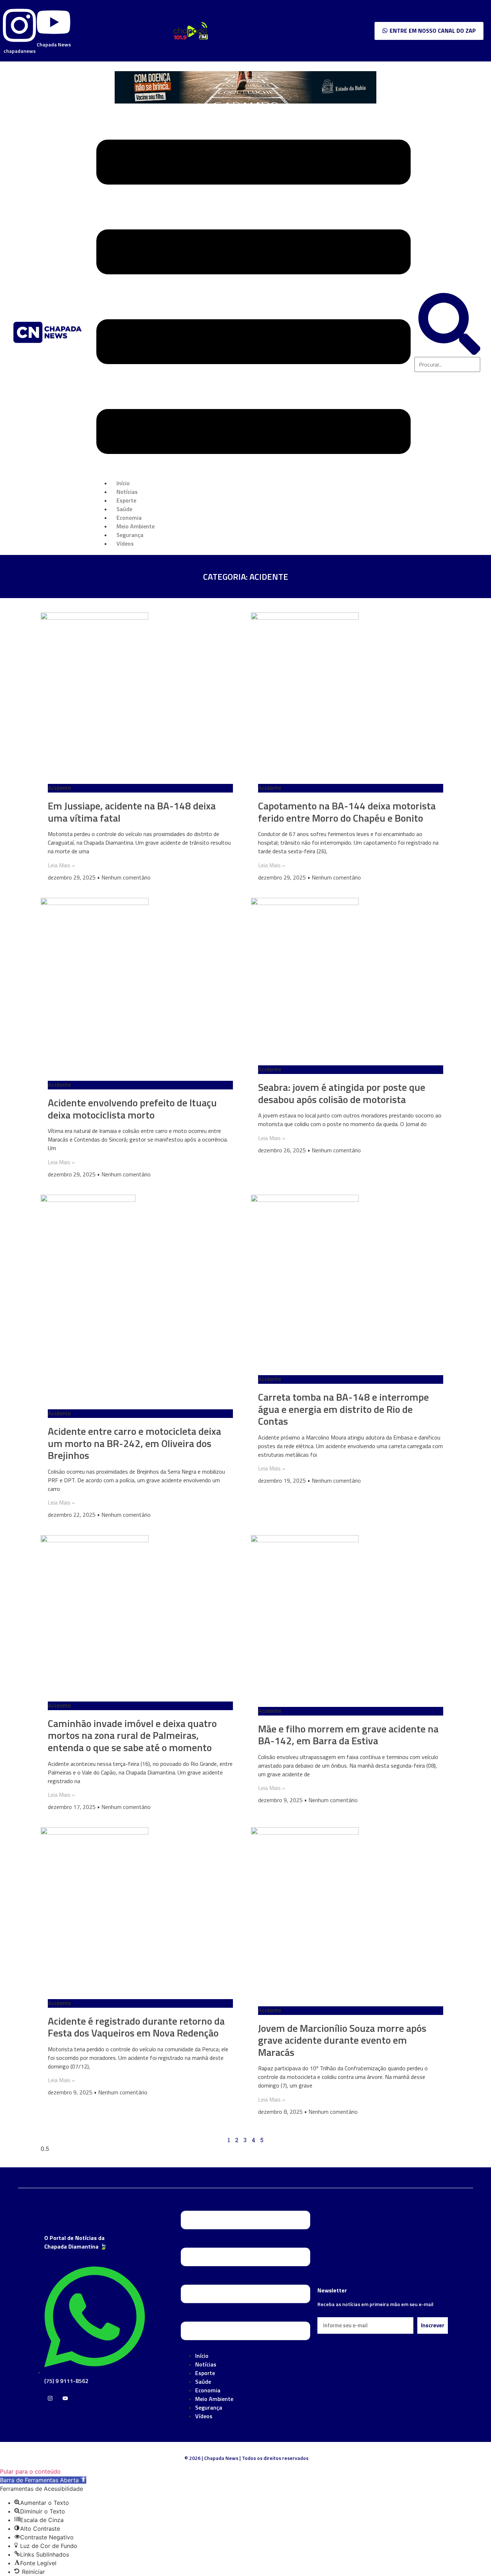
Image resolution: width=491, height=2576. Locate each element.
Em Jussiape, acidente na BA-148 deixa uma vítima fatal (132, 812)
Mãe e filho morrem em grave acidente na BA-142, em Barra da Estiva (348, 1735)
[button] (253, 298)
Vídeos (125, 543)
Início (202, 2356)
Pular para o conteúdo (30, 2471)
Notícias (206, 2364)
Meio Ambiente (214, 2399)
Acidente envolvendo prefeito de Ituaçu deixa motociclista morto (132, 1109)
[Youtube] (65, 2398)
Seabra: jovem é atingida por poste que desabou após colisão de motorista (342, 1093)
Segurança (209, 2407)
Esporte (205, 2373)
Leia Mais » (61, 865)
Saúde (203, 2382)
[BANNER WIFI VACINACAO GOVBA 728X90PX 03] (245, 101)
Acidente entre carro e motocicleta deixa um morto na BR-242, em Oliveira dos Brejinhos (134, 1443)
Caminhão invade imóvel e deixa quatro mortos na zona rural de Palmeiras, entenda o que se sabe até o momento (132, 1735)
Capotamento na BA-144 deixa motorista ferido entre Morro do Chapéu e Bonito (347, 812)
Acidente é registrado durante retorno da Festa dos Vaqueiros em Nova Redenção (136, 2027)
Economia (208, 2390)
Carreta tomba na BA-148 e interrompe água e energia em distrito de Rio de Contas (343, 1409)
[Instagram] (50, 2398)
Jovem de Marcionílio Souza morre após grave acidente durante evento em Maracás (342, 2040)
